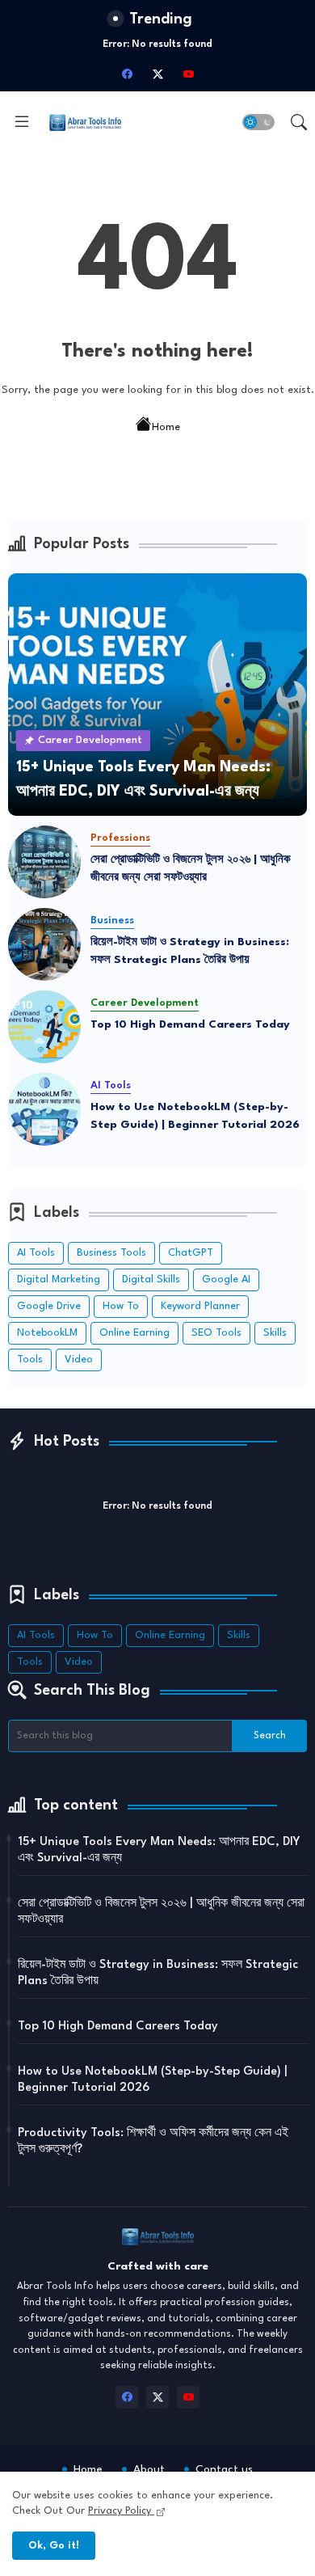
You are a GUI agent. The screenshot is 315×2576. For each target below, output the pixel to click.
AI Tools (36, 1253)
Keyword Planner (200, 1306)
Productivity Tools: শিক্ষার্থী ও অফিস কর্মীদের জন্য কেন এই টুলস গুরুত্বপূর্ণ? (153, 2141)
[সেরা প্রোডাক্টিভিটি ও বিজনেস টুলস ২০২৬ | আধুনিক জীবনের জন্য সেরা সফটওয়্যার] (44, 862)
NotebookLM (47, 1333)
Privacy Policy (121, 2511)
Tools (30, 1360)
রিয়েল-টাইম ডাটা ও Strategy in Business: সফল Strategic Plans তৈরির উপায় (190, 951)
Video (79, 1360)
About (149, 2469)
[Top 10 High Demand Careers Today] (44, 1027)
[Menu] (22, 122)
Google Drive (49, 1306)
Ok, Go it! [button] (54, 2546)
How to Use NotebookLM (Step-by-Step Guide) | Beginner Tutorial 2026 (195, 1116)
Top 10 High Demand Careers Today (190, 1024)
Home (166, 427)
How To (121, 1306)
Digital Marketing (59, 1280)
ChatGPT (191, 1253)
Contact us (224, 2469)
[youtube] (188, 74)
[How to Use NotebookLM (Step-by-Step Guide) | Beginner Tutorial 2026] (44, 1109)
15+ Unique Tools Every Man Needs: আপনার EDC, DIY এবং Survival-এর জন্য (159, 1850)
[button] (258, 122)
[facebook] (127, 74)
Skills (275, 1333)
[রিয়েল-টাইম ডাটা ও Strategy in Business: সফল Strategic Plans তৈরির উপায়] (44, 944)
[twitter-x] (157, 74)
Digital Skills (151, 1280)
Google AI (226, 1280)
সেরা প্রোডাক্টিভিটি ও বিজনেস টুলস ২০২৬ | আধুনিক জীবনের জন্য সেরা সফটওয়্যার (191, 869)
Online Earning (134, 1333)
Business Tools (111, 1253)
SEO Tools (216, 1333)
